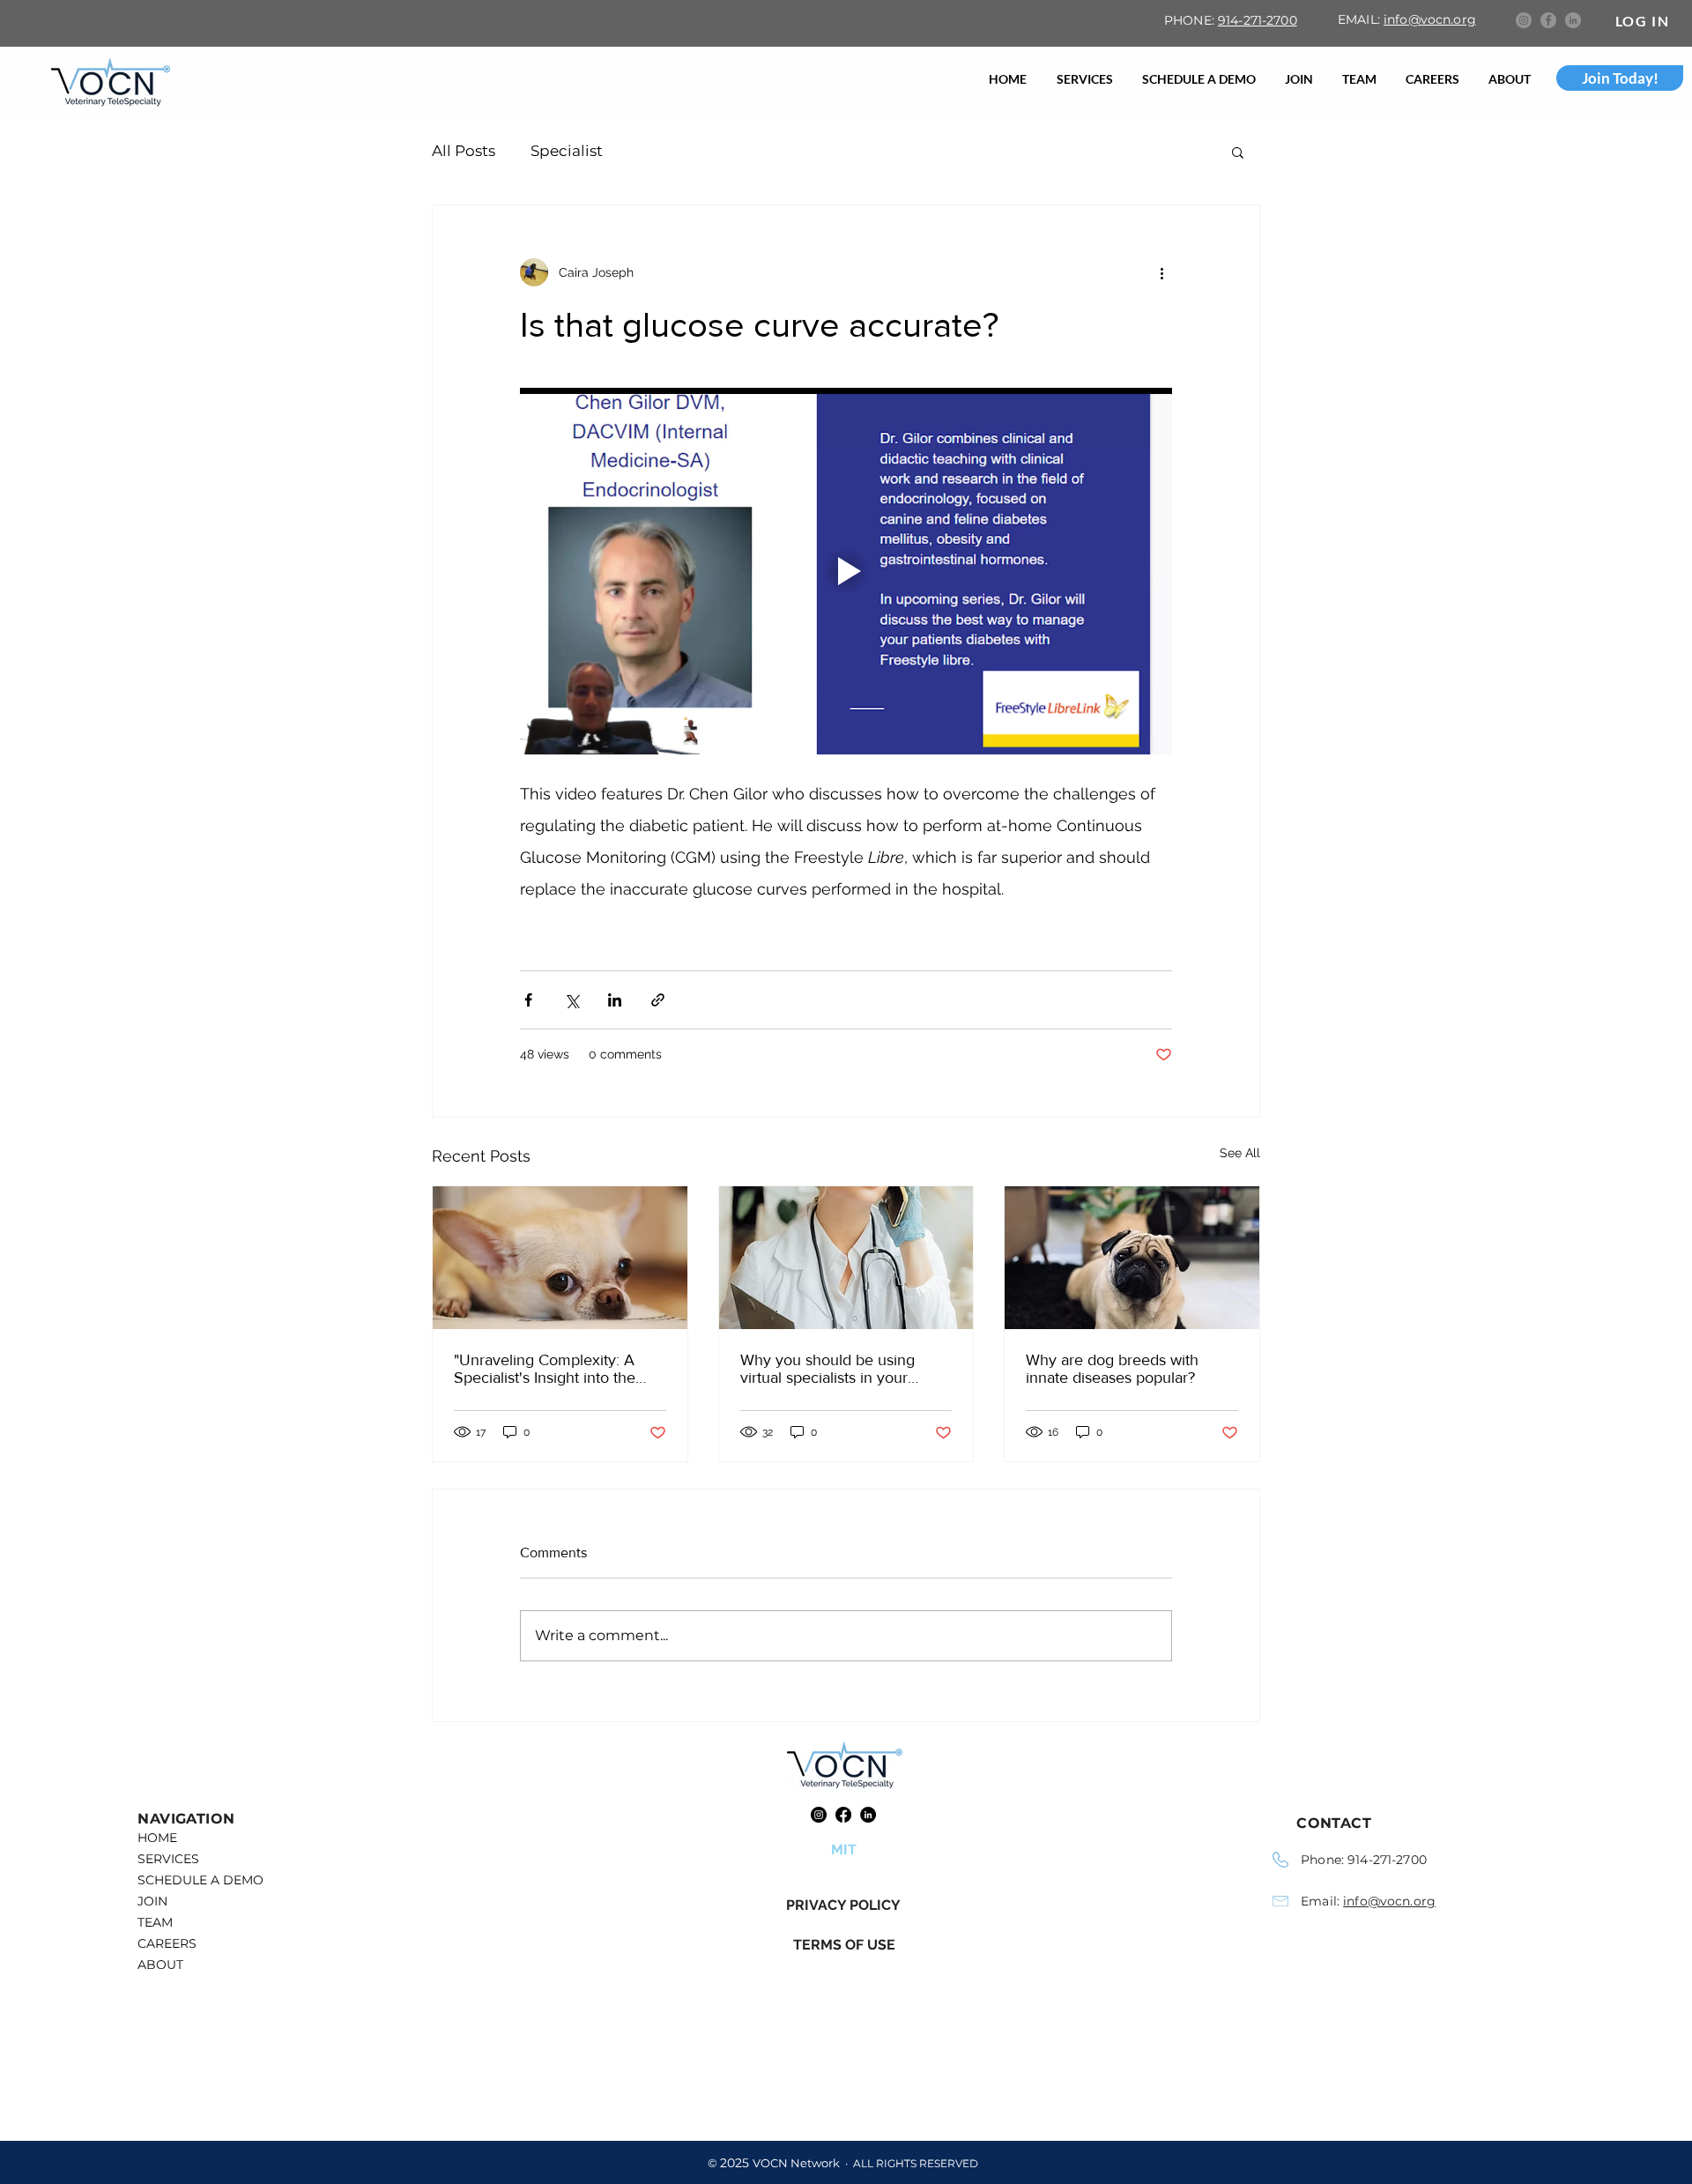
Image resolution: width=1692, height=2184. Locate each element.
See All (1240, 1153)
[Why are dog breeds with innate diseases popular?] (1132, 1258)
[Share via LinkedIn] (615, 1000)
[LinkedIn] (1573, 20)
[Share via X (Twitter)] (571, 1000)
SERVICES (168, 1859)
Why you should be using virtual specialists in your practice (827, 1369)
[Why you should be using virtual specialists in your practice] (846, 1258)
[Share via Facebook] (528, 1000)
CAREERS (167, 1943)
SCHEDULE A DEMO (200, 1880)
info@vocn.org (1430, 19)
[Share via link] (658, 1000)
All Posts (464, 151)
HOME (157, 1838)
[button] (1238, 152)
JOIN (152, 1901)
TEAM (155, 1922)
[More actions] (1161, 272)
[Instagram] (1524, 20)
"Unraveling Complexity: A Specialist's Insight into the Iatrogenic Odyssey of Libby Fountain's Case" (549, 1369)
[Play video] (846, 571)
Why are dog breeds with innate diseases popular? (1112, 1369)
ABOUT (160, 1965)
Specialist (567, 151)
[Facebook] (1548, 20)
